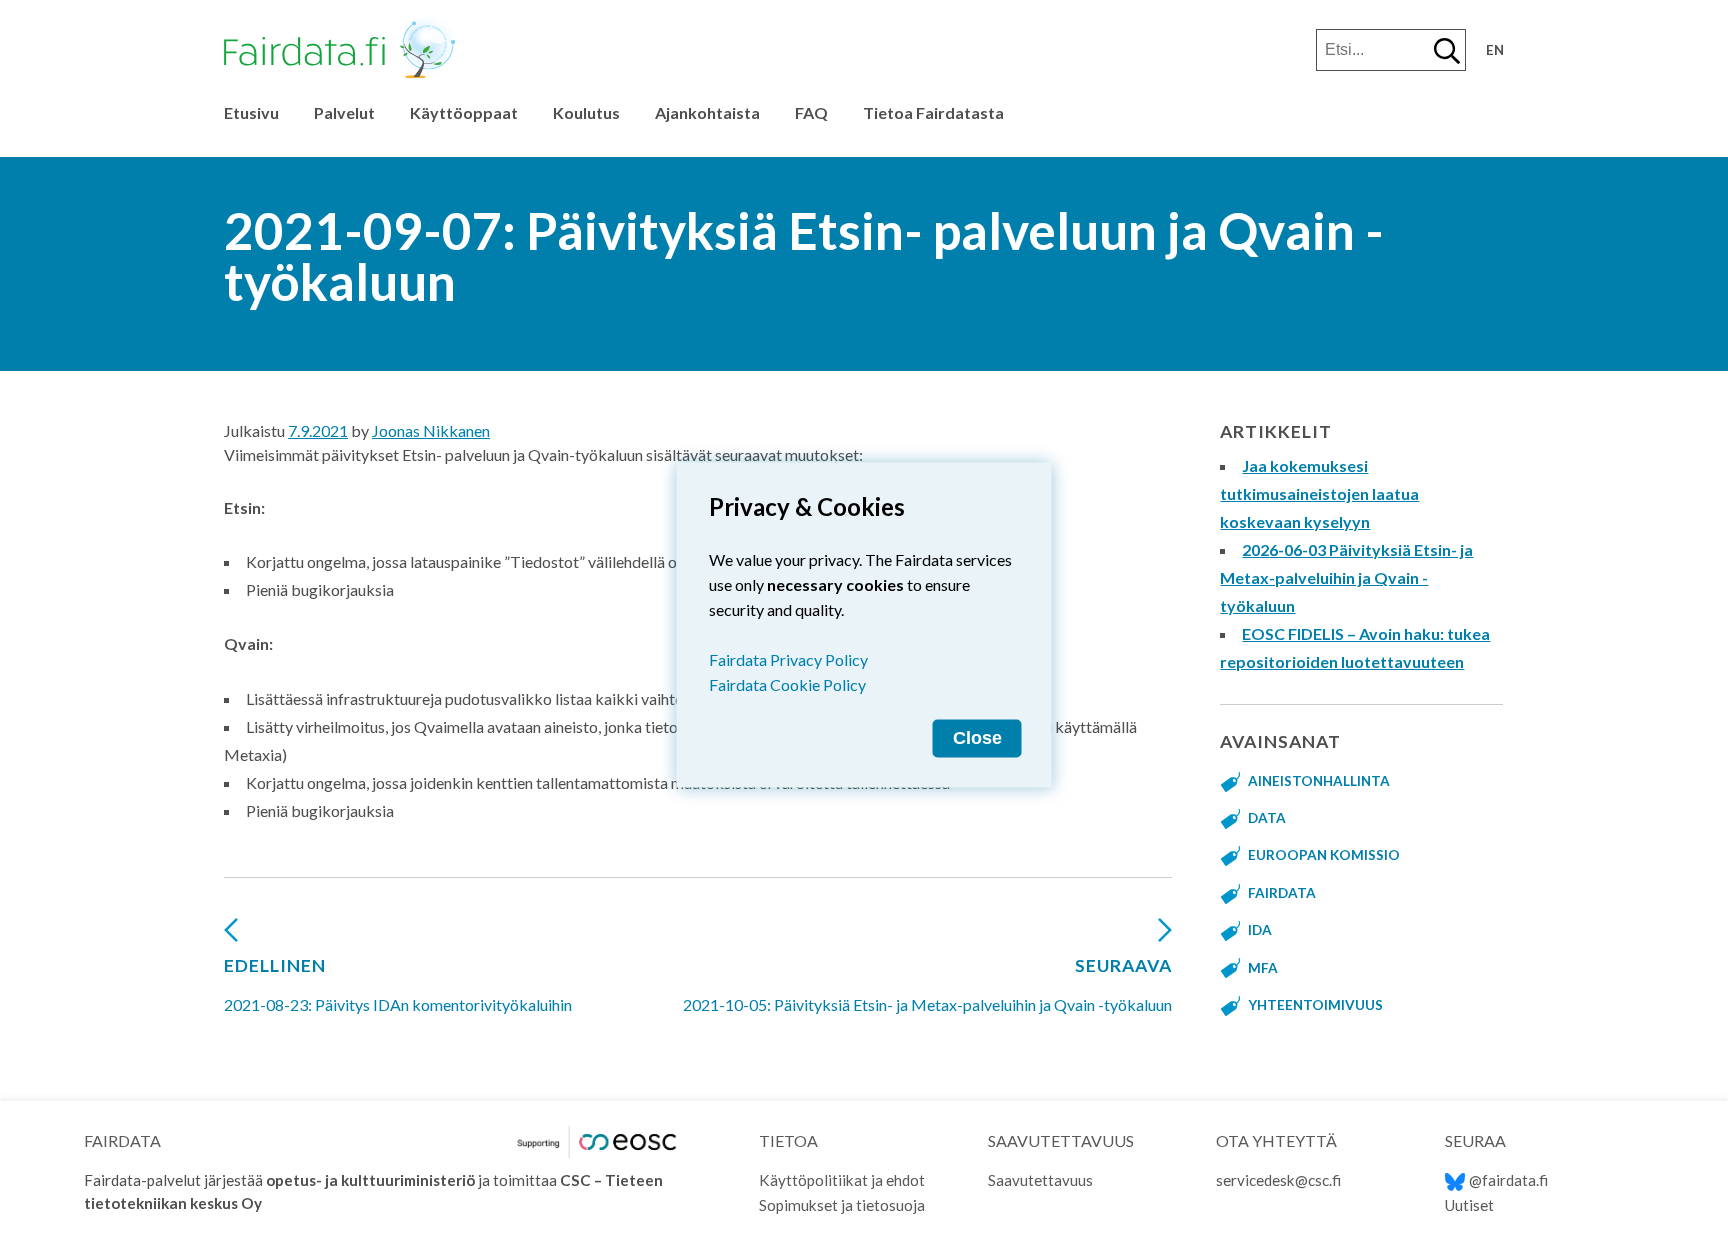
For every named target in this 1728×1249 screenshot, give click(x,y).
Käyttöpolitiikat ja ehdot (842, 1180)
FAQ (811, 112)
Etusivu (251, 112)
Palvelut (344, 112)
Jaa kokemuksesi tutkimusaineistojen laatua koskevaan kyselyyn (1319, 493)
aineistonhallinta (1319, 781)
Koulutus (586, 112)
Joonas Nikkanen (431, 430)
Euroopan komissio (1324, 855)
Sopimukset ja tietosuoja (842, 1205)
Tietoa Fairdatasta (933, 112)
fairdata (1282, 893)
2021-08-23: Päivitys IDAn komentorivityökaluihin (398, 984)
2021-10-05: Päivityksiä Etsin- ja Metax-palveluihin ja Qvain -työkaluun (927, 984)
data (1267, 818)
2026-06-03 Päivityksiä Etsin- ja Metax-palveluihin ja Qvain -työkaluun (1346, 577)
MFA (1263, 968)
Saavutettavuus (1040, 1180)
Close (977, 737)
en (1495, 50)
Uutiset (1469, 1205)
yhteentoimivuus (1315, 1005)
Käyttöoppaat (464, 112)
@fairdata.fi (1508, 1180)
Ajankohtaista (707, 112)
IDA (1260, 930)
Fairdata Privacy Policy (788, 658)
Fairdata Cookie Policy (787, 683)
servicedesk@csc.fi (1278, 1180)
